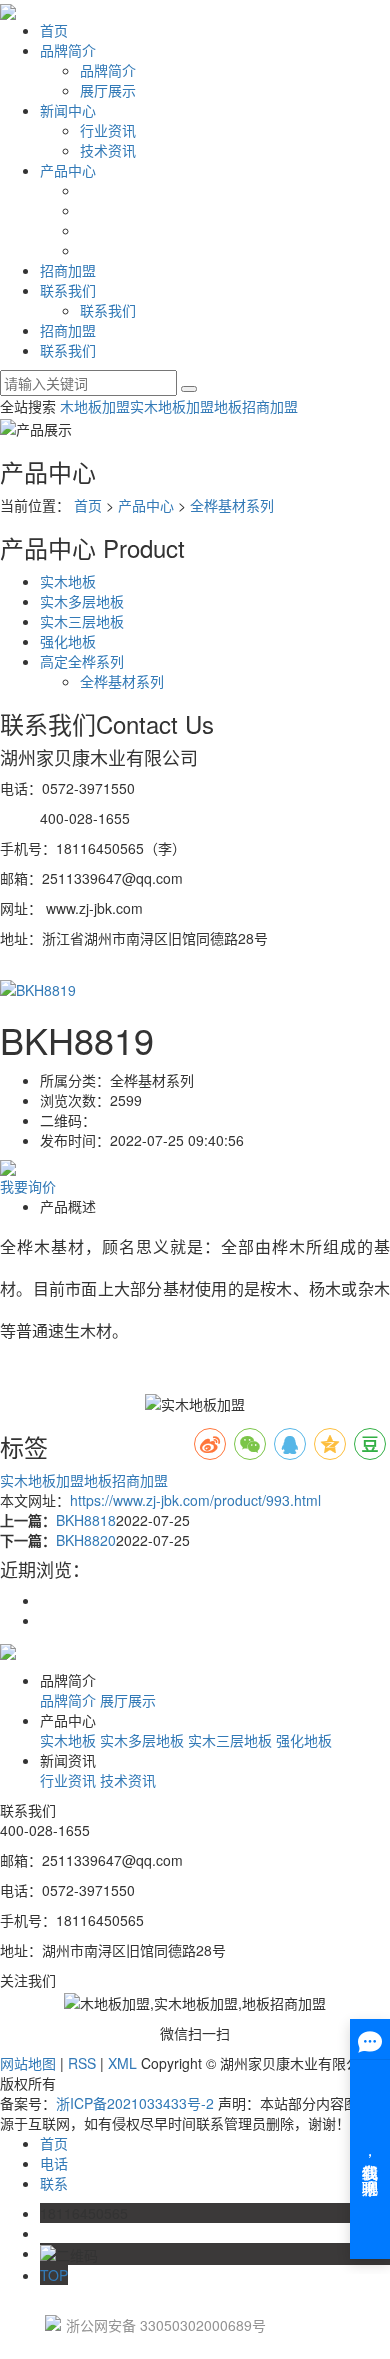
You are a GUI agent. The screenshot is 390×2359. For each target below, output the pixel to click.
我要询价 (28, 1186)
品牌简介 (68, 50)
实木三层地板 (82, 621)
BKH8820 (86, 1540)
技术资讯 (108, 150)
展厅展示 (108, 90)
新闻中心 (68, 110)
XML (122, 2063)
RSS (82, 2063)
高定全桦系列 (82, 661)
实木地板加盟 (172, 406)
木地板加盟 (95, 406)
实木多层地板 (82, 601)
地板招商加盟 (256, 406)
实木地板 (68, 581)
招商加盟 (68, 270)
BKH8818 (86, 1520)
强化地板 (68, 641)
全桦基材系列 (232, 505)
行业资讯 (108, 130)
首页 (54, 30)
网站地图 (28, 2063)
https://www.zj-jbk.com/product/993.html (195, 1500)
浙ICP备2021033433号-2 (135, 2103)
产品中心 (68, 170)
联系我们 (68, 290)
